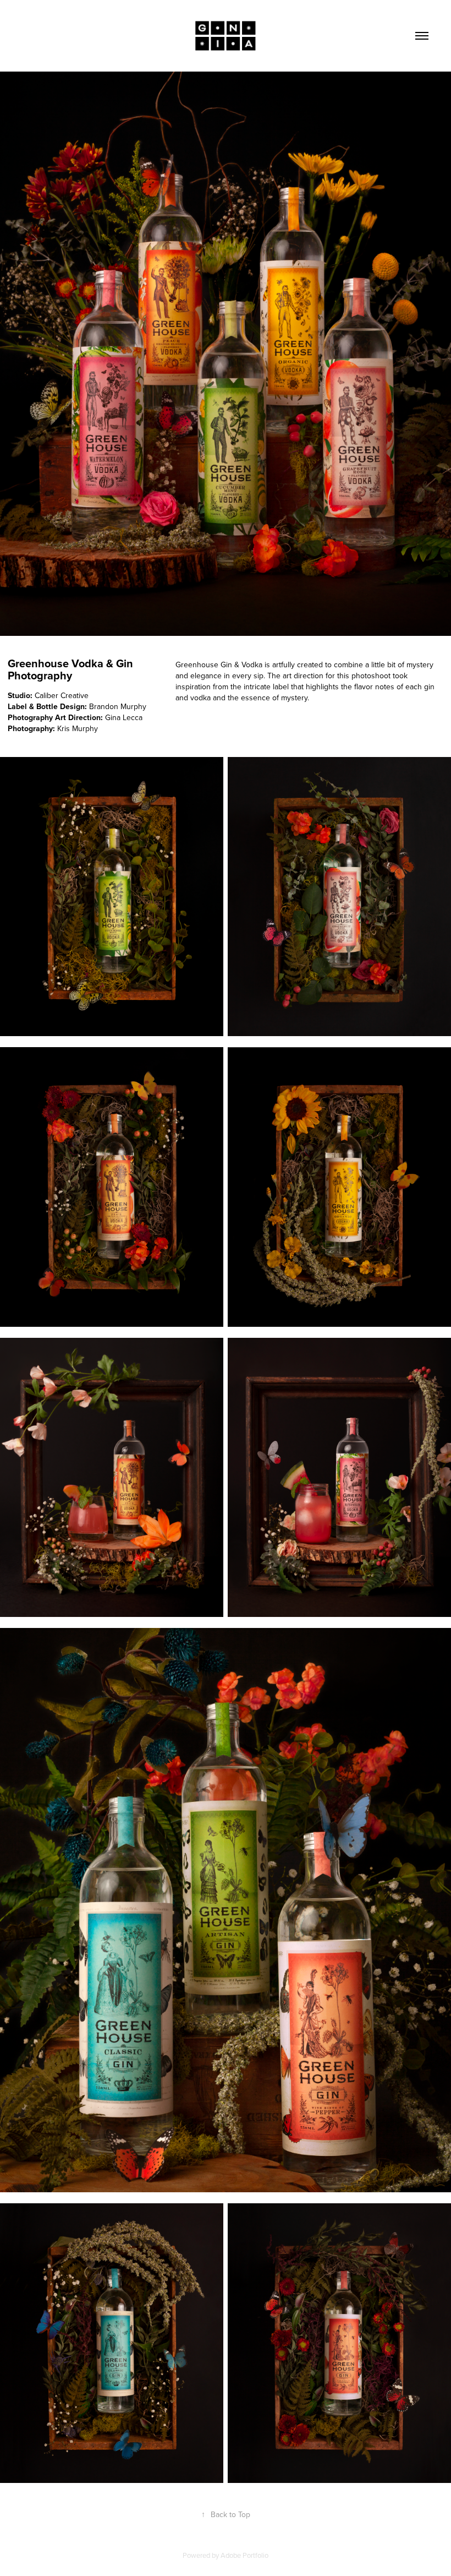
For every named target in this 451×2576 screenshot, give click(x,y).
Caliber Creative (62, 695)
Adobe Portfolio (244, 2555)
